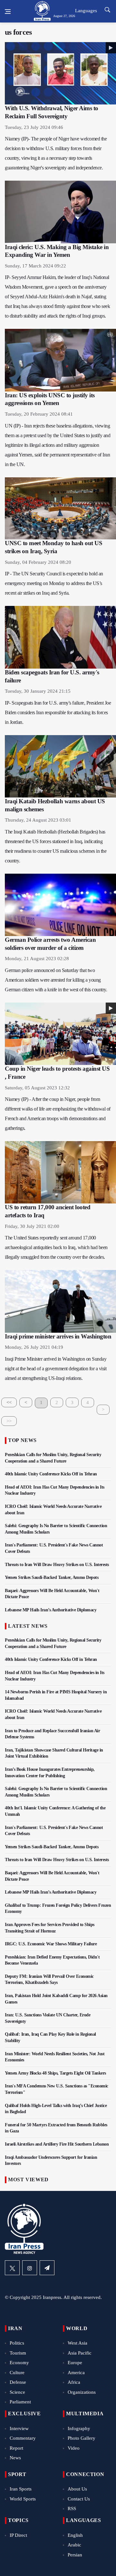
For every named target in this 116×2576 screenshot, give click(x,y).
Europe (75, 2363)
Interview (19, 2428)
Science (17, 2392)
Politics (17, 2343)
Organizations (82, 2392)
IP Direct (18, 2535)
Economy (19, 2363)
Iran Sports (21, 2489)
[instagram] (30, 2268)
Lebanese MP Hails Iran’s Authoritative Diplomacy (51, 1610)
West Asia (77, 2343)
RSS (72, 2508)
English (75, 2535)
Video (74, 2448)
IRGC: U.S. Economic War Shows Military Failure (51, 1944)
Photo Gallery (82, 2438)
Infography (79, 2428)
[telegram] (47, 2268)
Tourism (18, 2353)
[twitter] (12, 2268)
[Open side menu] (8, 12)
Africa (74, 2382)
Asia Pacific (80, 2353)
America (76, 2373)
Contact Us (79, 2499)
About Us (77, 2489)
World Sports (23, 2499)
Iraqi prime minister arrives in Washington (58, 1336)
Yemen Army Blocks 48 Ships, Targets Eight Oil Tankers (55, 2073)
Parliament (20, 2402)
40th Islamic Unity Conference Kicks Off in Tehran (51, 1474)
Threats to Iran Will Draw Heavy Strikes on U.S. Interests (57, 1565)
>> (9, 1421)
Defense (18, 2382)
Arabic (74, 2545)
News (15, 2458)
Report (16, 2448)
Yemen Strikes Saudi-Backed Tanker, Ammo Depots (52, 1577)
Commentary (23, 2438)
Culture (17, 2373)
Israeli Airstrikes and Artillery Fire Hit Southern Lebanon (57, 2144)
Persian (75, 2555)
